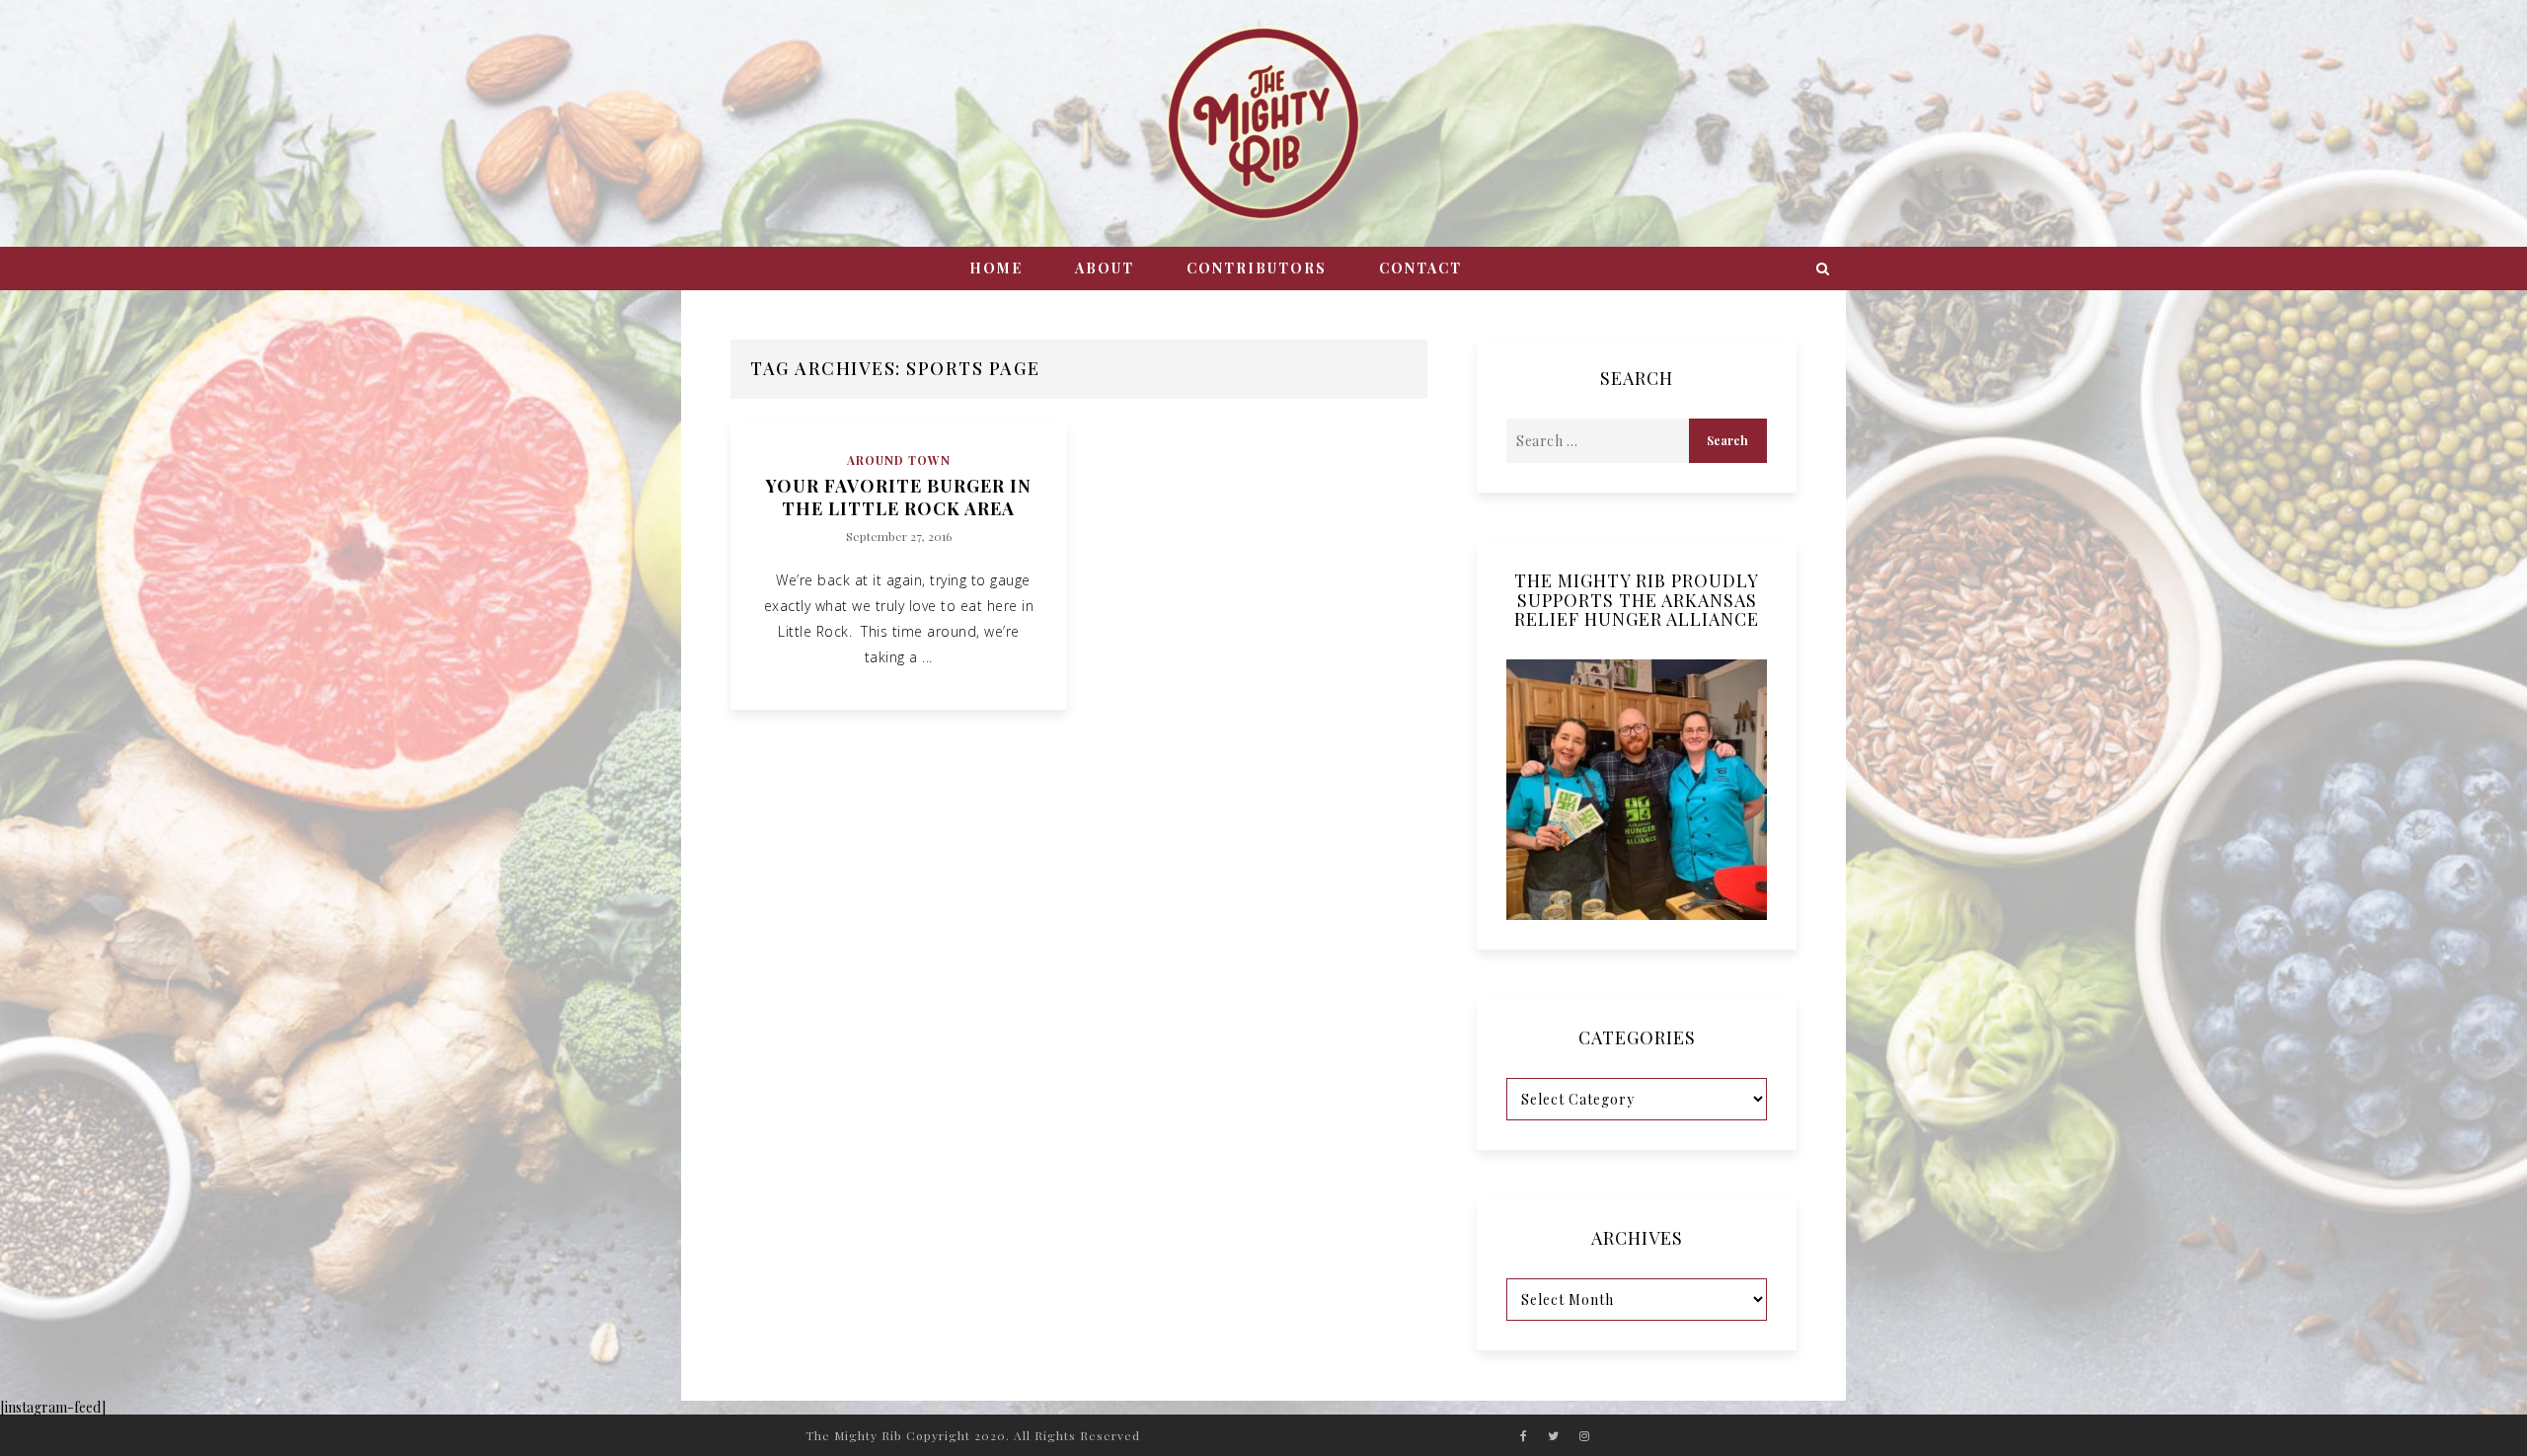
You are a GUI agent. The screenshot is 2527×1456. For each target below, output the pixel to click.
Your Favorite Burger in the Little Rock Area (899, 498)
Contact (1420, 268)
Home (996, 268)
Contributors (1257, 268)
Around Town (899, 460)
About (1105, 268)
